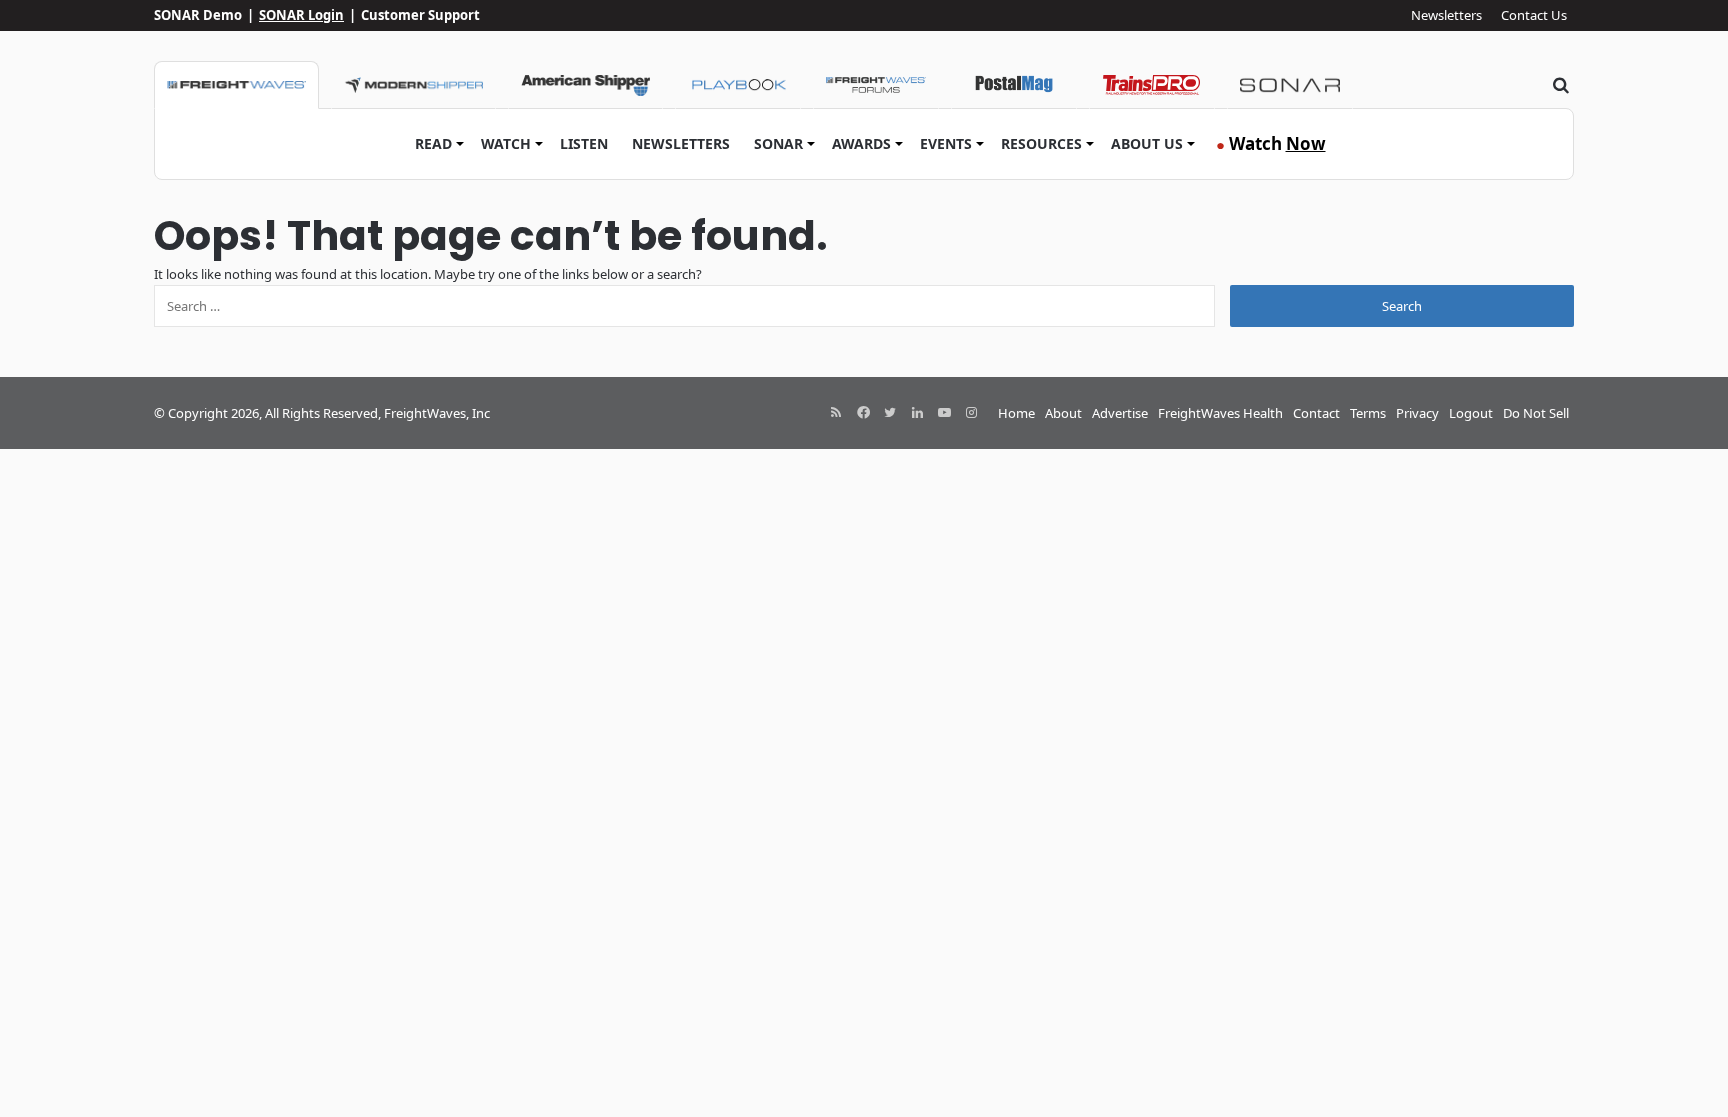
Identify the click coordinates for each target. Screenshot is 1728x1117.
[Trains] (1152, 85)
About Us (1147, 143)
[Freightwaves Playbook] (738, 85)
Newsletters (1446, 15)
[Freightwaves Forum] (876, 85)
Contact (1316, 413)
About (1063, 413)
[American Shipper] (585, 85)
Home (1016, 413)
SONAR (778, 143)
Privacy (1417, 413)
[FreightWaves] (236, 85)
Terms (1368, 413)
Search (1402, 306)
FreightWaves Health (1220, 413)
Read (433, 143)
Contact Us (1534, 15)
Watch (506, 143)
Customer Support (420, 15)
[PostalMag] (1014, 85)
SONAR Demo (198, 15)
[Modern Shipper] (413, 85)
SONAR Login (301, 15)
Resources (1041, 143)
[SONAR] (1290, 85)
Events (946, 143)
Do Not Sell (1536, 413)
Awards (861, 143)
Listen (584, 143)
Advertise (1120, 413)
